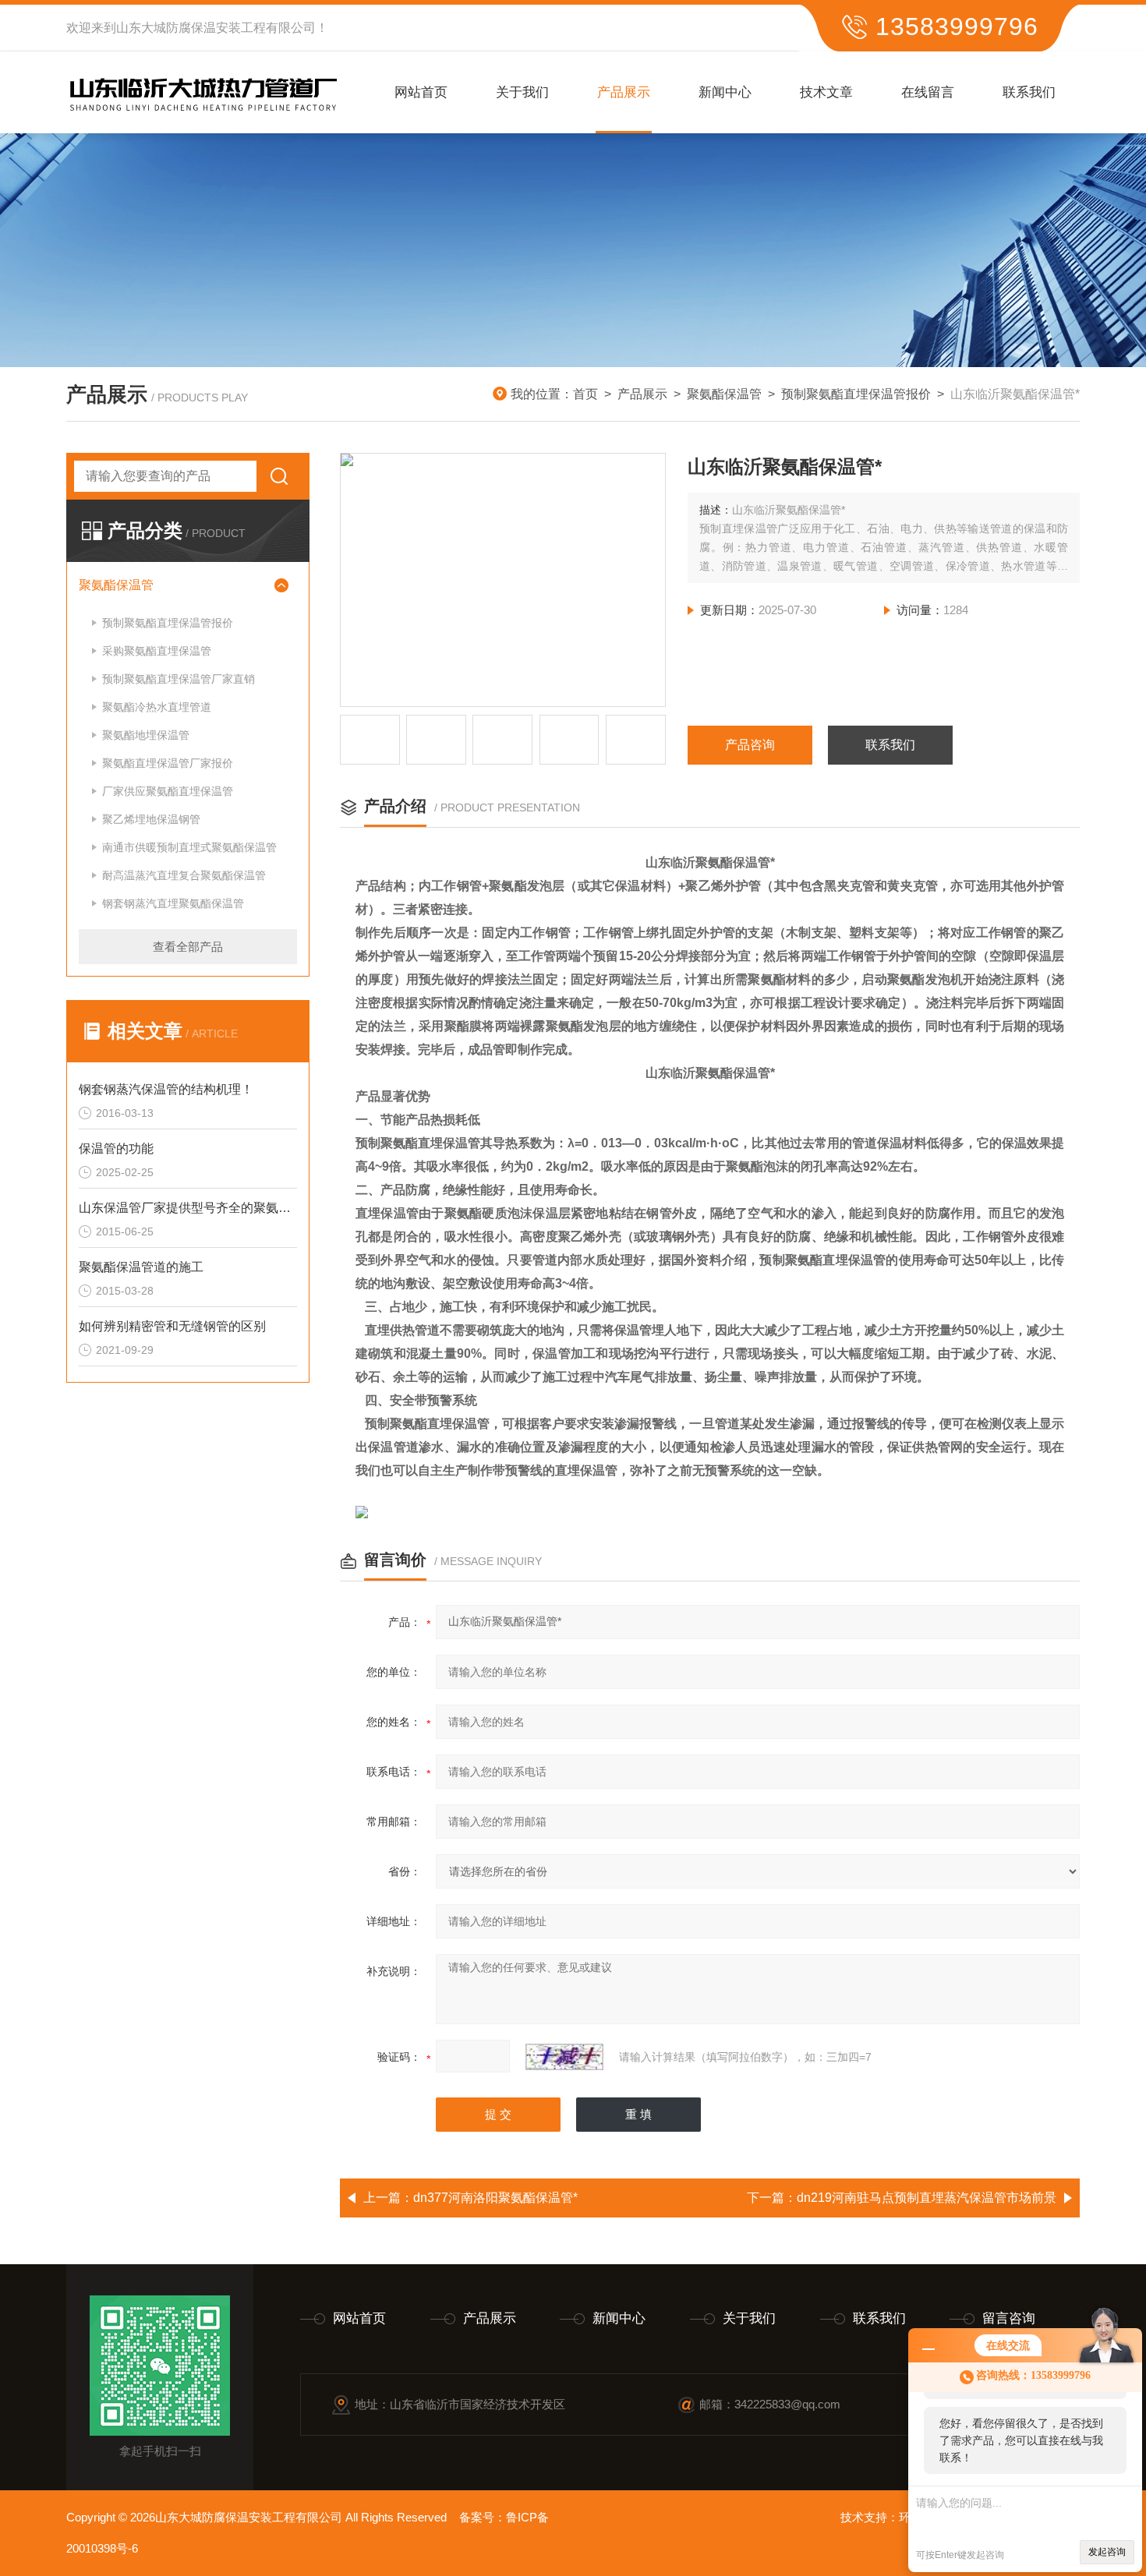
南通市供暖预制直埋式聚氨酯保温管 (189, 847)
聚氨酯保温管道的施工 (141, 1267)
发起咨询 (1107, 2552)
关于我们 (522, 92)
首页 (585, 394)
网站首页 (421, 92)
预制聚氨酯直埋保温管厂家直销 (179, 679)
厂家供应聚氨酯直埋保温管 (168, 791)
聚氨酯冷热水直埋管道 (157, 707)
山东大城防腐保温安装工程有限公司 (216, 28)
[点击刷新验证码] (564, 2057)
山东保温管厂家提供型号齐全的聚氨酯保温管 (188, 1208)
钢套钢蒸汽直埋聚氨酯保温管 (173, 903)
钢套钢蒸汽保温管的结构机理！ (166, 1089)
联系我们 (1029, 92)
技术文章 (826, 92)
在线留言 (928, 92)
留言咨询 (1009, 2318)
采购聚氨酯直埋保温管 (157, 651)
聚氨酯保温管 (724, 394)
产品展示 (624, 92)
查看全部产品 (188, 947)
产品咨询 (750, 745)
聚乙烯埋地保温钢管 (151, 819)
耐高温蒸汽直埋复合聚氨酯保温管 (184, 875)
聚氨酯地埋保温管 (146, 735)
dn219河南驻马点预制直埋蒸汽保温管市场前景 (927, 2198)
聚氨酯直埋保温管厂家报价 (168, 763)
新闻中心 (725, 92)
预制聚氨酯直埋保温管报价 (856, 394)
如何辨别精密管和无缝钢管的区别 (172, 1326)
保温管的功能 (116, 1148)
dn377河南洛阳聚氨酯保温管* (495, 2198)
